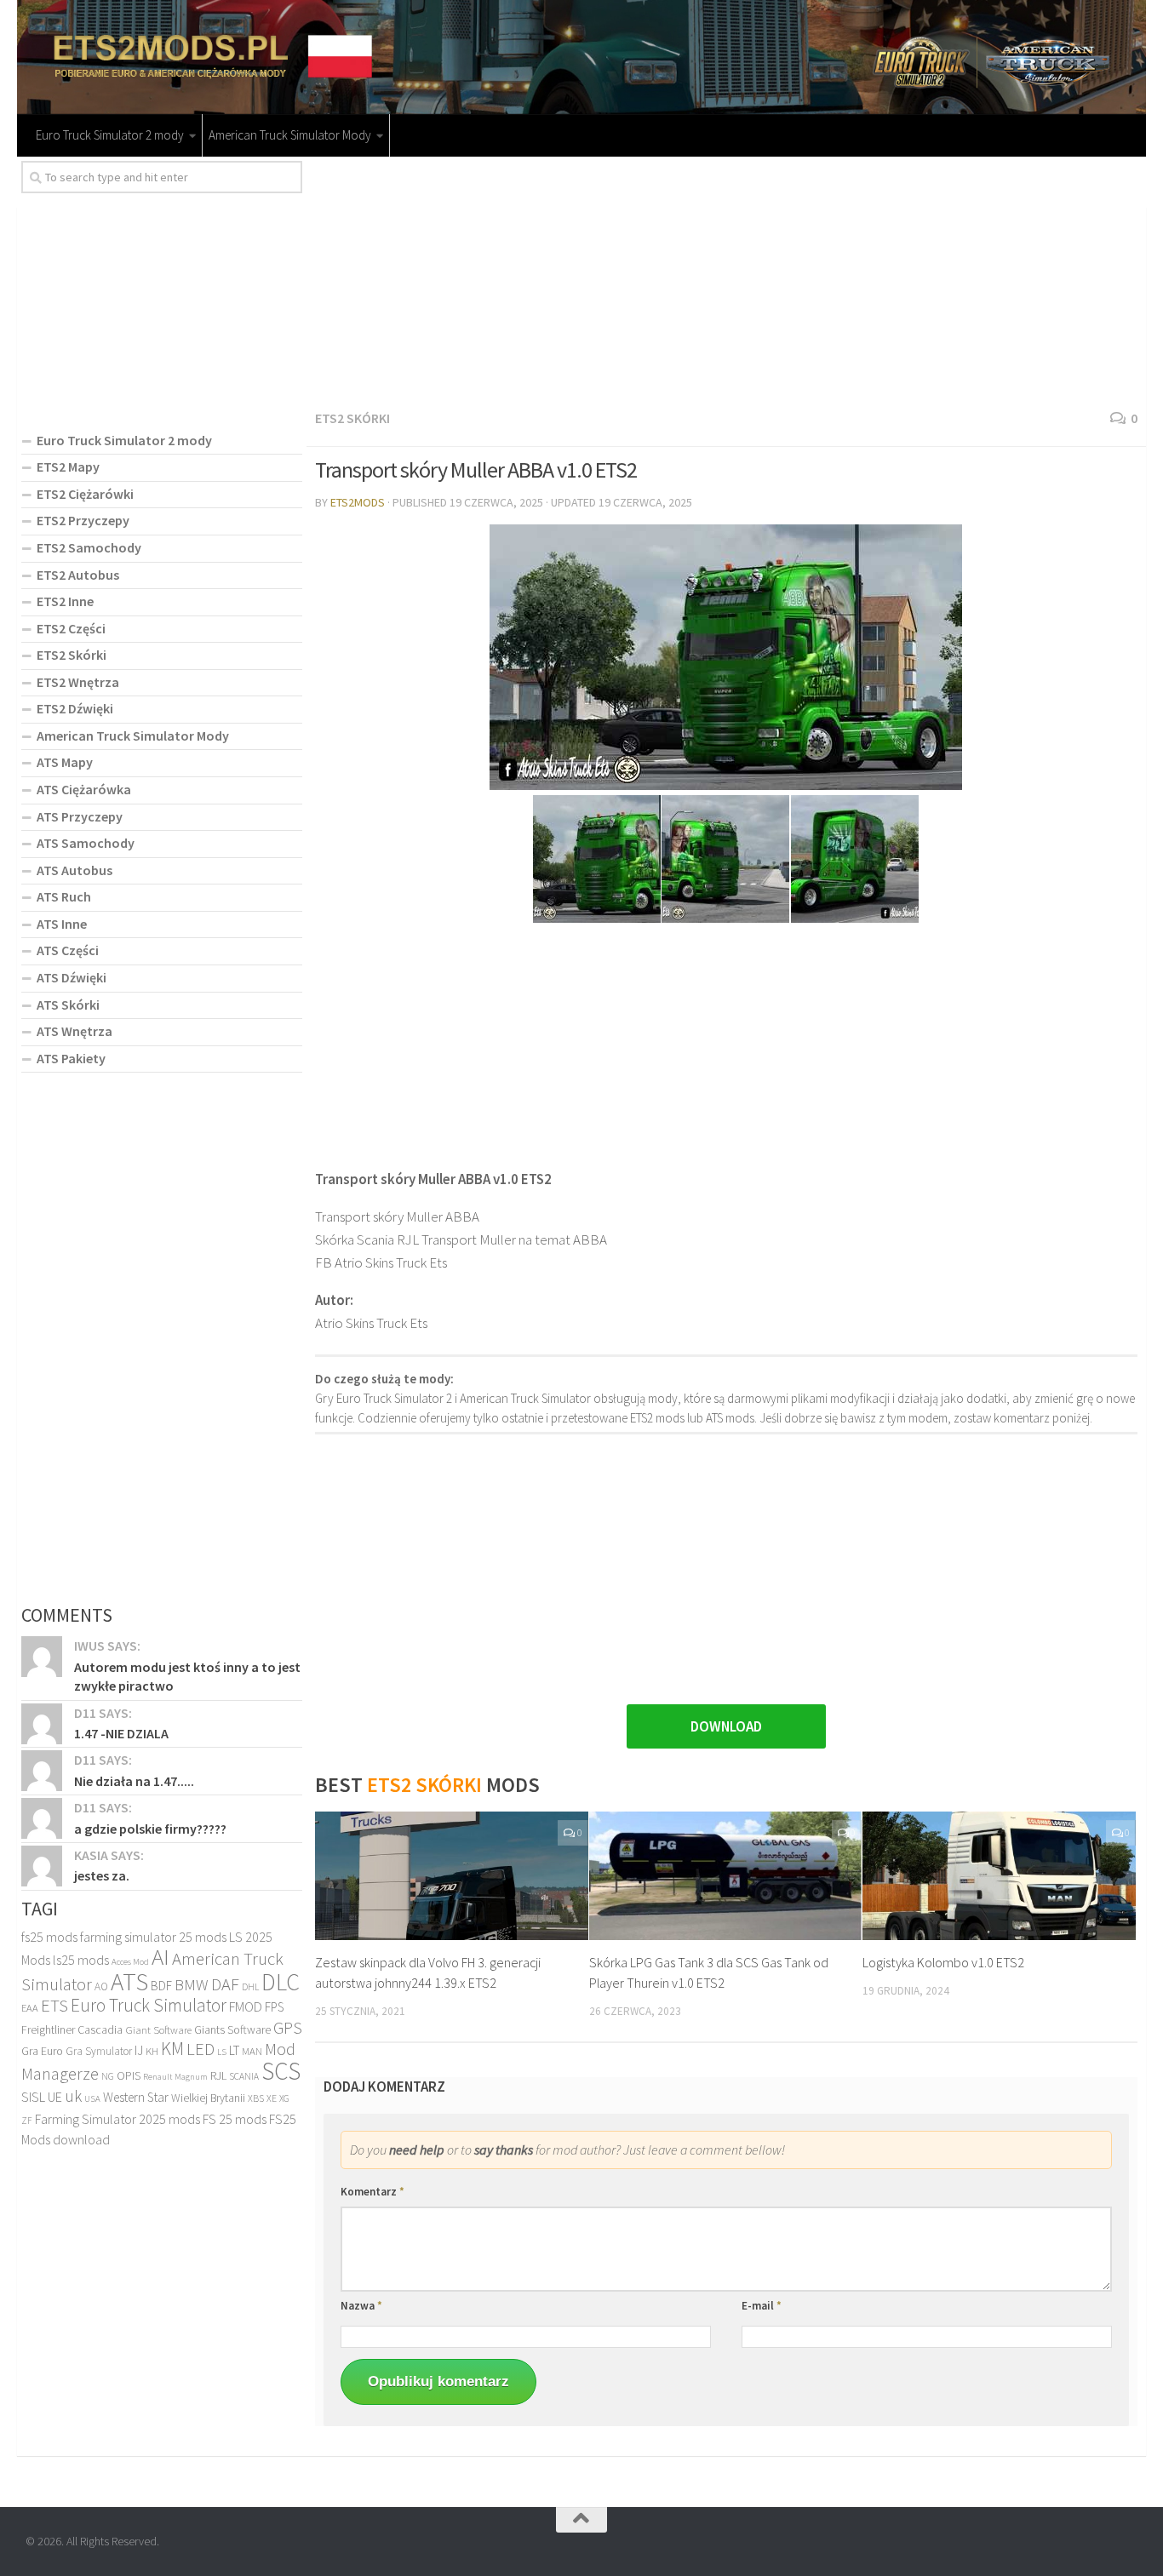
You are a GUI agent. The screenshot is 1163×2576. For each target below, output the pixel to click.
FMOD (246, 2007)
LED (201, 2049)
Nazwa (361, 2306)
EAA (30, 2008)
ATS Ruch (64, 896)
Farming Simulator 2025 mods (117, 2119)
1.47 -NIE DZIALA (121, 1733)
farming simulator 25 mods (153, 1937)
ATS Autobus (74, 870)
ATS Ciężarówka (84, 789)
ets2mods (358, 502)
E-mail (762, 2306)
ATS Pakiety (71, 1058)
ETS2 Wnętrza (78, 682)
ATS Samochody (86, 843)
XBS (256, 2098)
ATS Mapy (65, 762)
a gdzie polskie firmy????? (150, 1829)
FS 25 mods (235, 2119)
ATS (129, 1981)
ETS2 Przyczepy (83, 520)
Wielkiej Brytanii (208, 2098)
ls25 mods (81, 1960)
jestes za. (102, 1875)
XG (284, 2098)
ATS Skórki (68, 1005)
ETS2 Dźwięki (75, 708)
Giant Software (158, 2030)
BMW (192, 1984)
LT (234, 2050)
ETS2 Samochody (89, 547)
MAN (252, 2051)
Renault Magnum (175, 2077)
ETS (54, 2005)
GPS (288, 2028)
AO (101, 1986)
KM (172, 2049)
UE (55, 2097)
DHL (250, 1987)
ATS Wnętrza (74, 1031)
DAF (225, 1984)
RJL (218, 2075)
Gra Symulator (99, 2051)
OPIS (129, 2075)
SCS (281, 2071)
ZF (27, 2121)
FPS (274, 2007)
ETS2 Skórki (352, 418)
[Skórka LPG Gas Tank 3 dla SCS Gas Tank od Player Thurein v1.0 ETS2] (726, 1876)
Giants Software (232, 2029)
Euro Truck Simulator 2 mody (110, 135)
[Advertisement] (726, 280)
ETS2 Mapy (68, 467)
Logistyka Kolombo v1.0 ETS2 (943, 1962)
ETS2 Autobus (78, 575)
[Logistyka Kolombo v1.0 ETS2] (999, 1876)
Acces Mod (130, 1962)
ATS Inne (62, 924)
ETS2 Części (71, 628)
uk (73, 2096)
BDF (161, 1986)
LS (222, 2052)
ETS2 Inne (65, 601)
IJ (139, 2050)
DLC (281, 1982)
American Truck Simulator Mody (290, 135)
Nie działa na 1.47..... (134, 1781)
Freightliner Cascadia (72, 2029)
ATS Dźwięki (72, 977)
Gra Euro (42, 2051)
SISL (33, 2097)
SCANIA (244, 2076)
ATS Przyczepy (80, 816)
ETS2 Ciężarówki (85, 494)
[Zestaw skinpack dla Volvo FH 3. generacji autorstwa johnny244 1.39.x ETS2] (452, 1876)
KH (152, 2051)
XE (272, 2098)
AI (160, 1956)
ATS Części (68, 950)
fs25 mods (49, 1937)
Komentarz (372, 2192)
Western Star (136, 2097)
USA (92, 2099)
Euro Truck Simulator (149, 2005)
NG (108, 2076)
